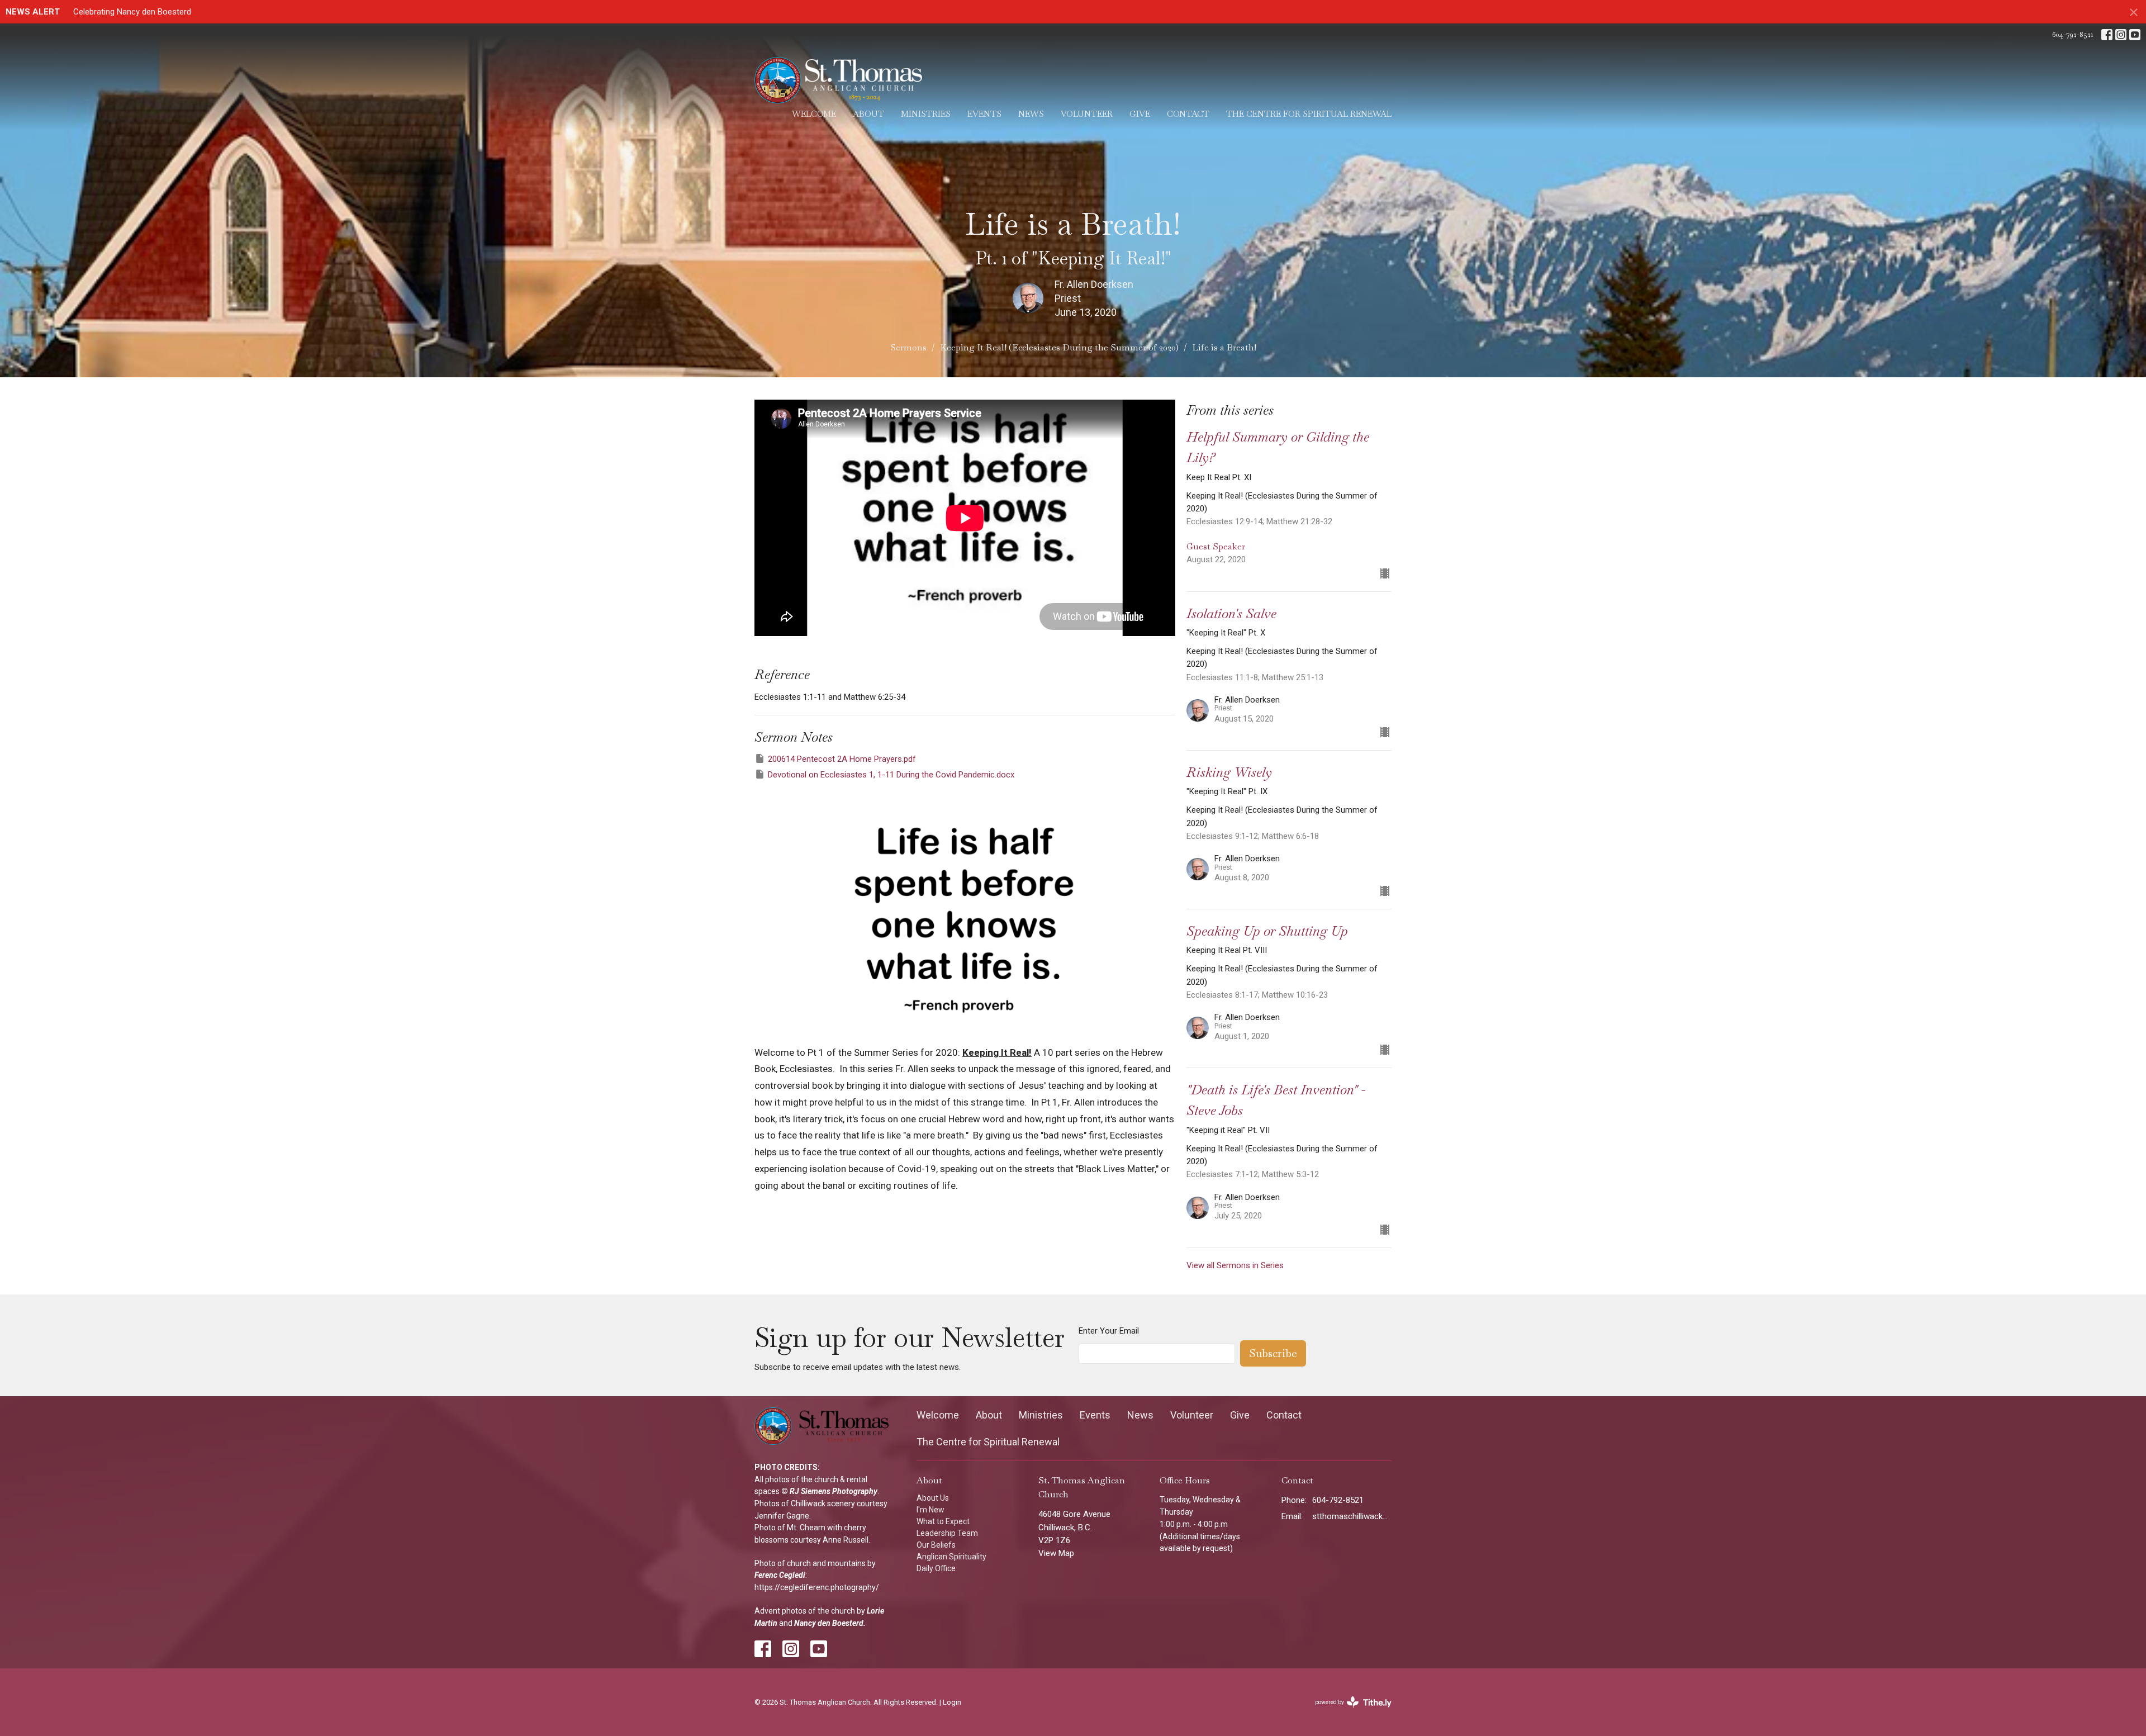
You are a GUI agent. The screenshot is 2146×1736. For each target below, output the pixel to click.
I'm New (930, 1510)
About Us (933, 1498)
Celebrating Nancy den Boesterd (132, 12)
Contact (1188, 114)
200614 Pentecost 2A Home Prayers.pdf (842, 759)
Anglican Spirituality (951, 1557)
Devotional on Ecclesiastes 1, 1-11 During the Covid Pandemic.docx (891, 775)
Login (952, 1702)
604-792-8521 (2073, 34)
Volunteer (1087, 114)
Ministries (926, 114)
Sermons (908, 347)
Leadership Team (947, 1533)
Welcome (814, 114)
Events (984, 114)
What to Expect (943, 1521)
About (868, 114)
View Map (1056, 1553)
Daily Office (936, 1568)
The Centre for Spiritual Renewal (1309, 114)
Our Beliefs (936, 1545)
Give (1140, 114)
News (1031, 114)
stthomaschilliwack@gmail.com (1352, 1516)
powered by (1350, 1712)
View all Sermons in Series (1235, 1265)
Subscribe (1273, 1353)
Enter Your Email (1109, 1331)
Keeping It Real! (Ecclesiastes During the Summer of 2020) (1059, 347)
